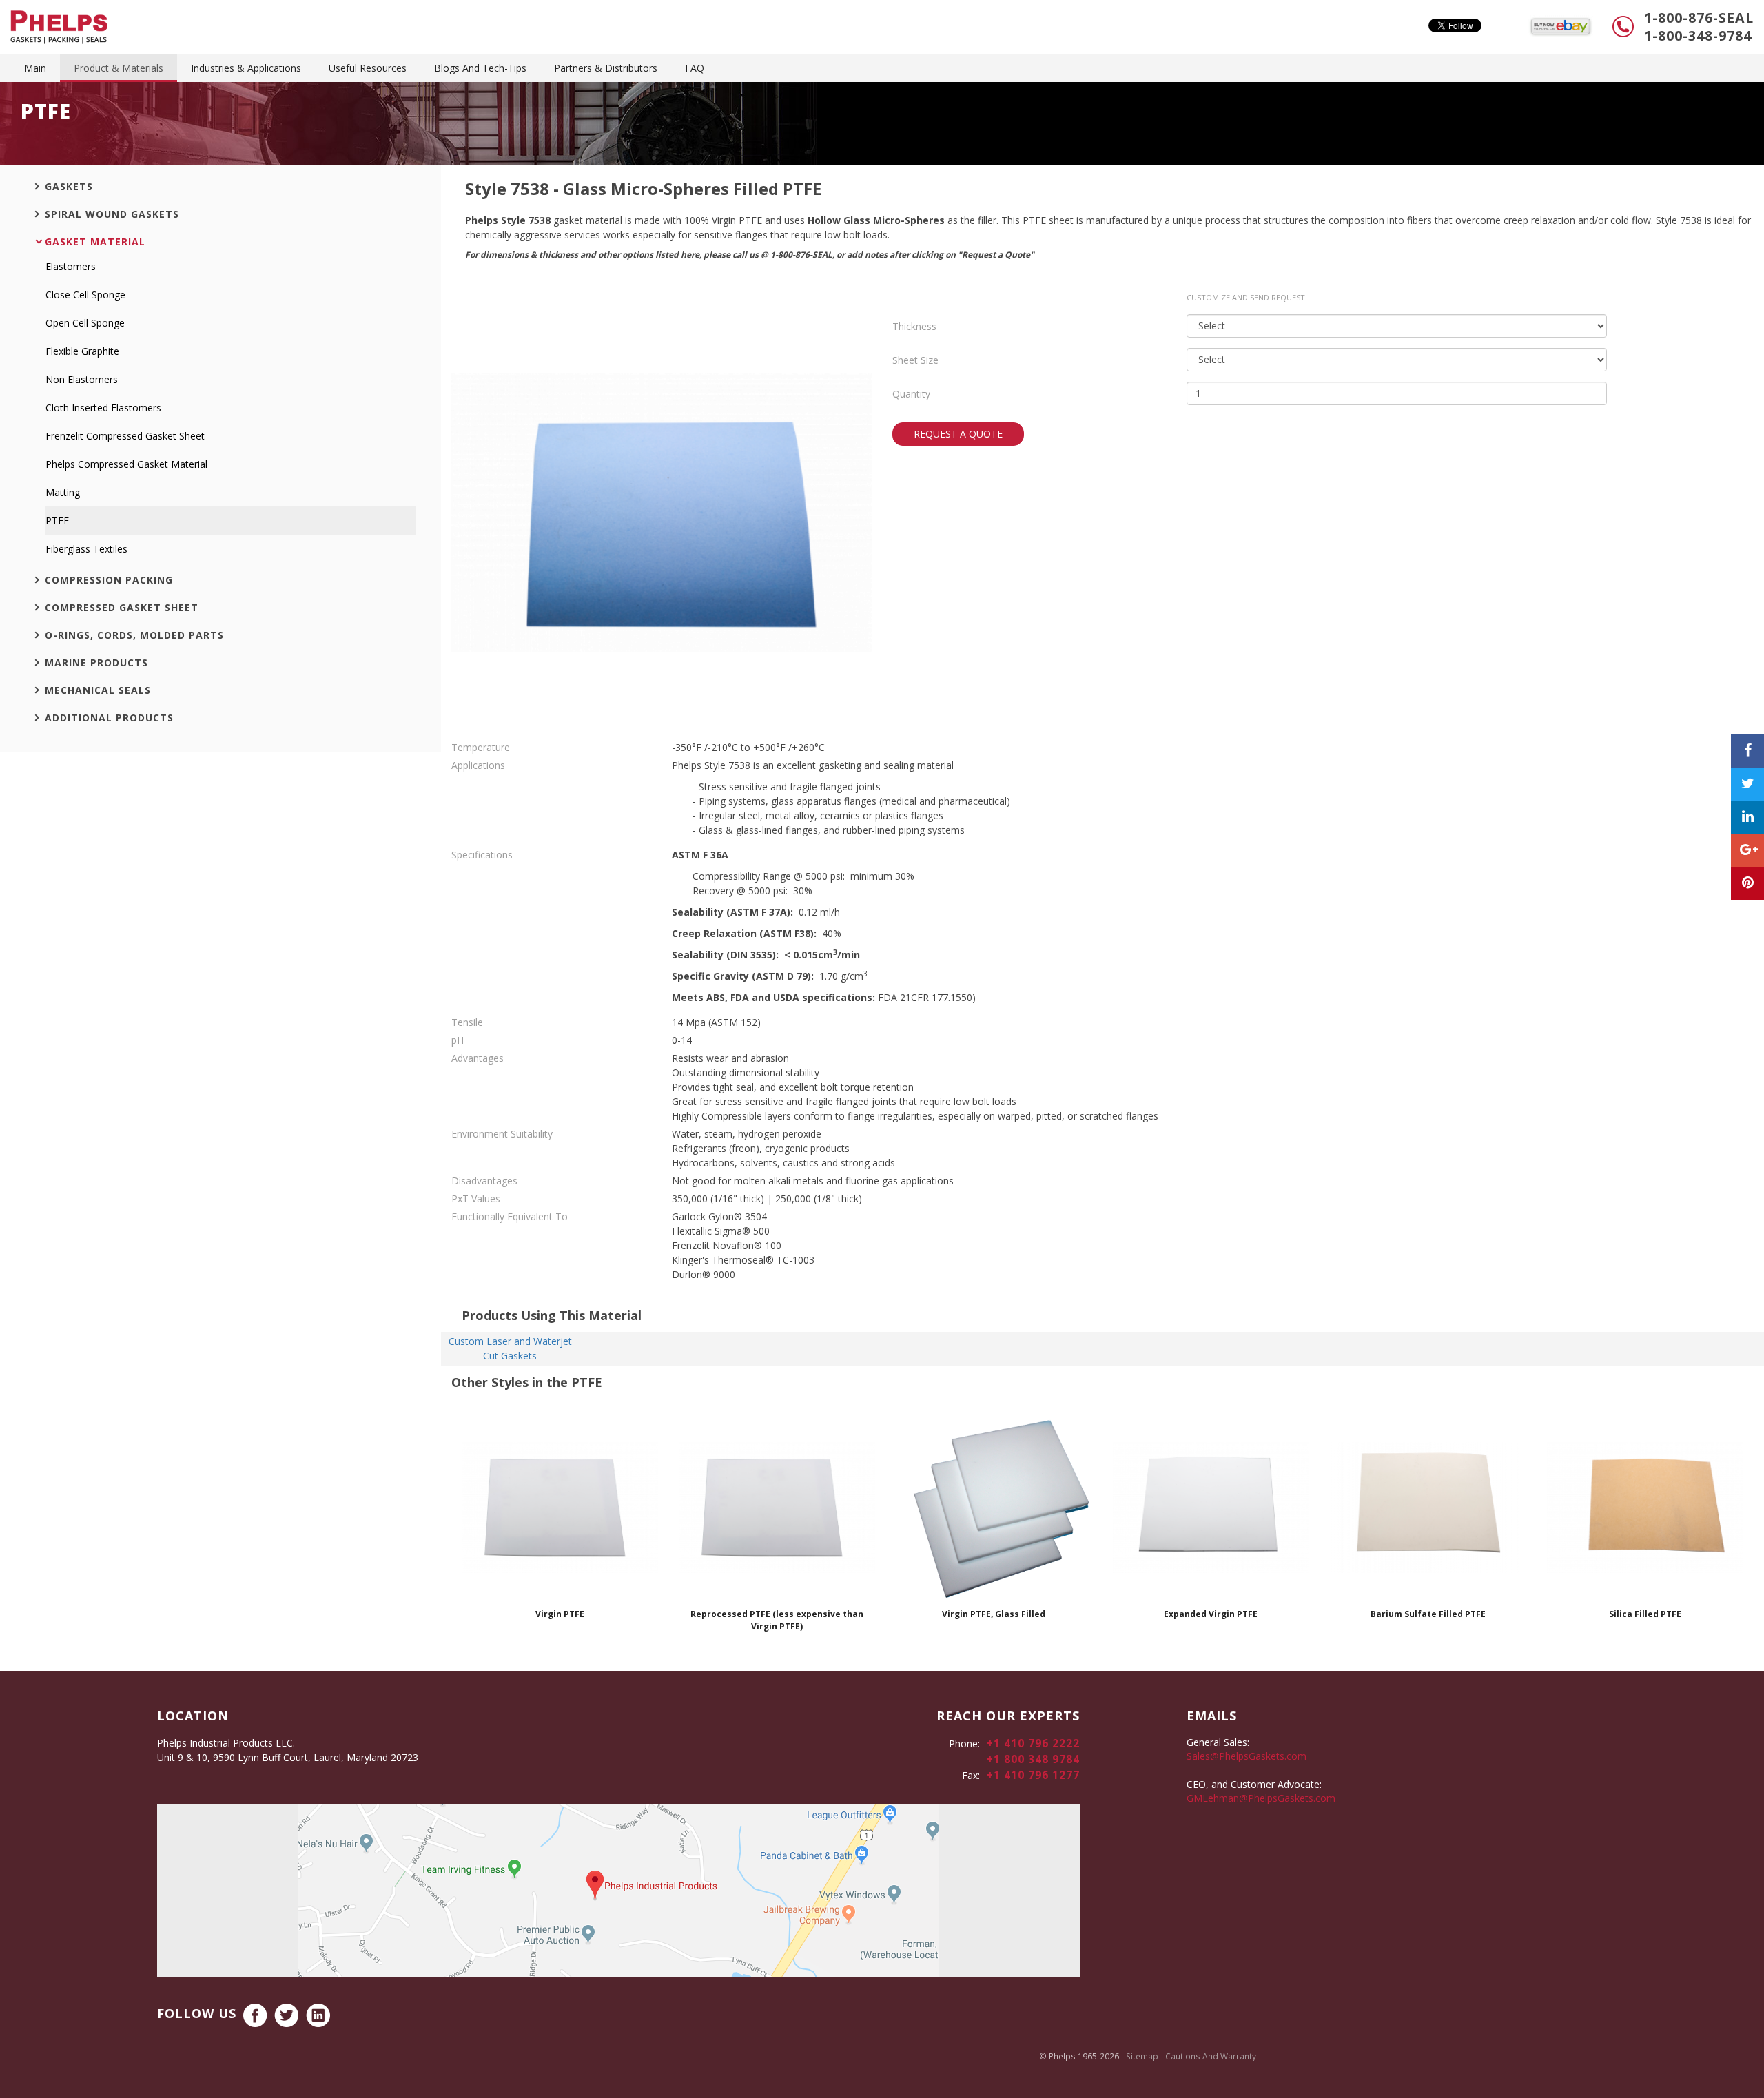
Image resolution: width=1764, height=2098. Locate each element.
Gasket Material (95, 241)
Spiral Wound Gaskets (112, 214)
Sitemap (1142, 2056)
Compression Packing (109, 580)
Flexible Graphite (82, 351)
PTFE (57, 521)
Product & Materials (119, 68)
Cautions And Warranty (1211, 2056)
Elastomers (71, 266)
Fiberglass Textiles (86, 549)
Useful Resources (368, 68)
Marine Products (96, 662)
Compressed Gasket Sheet (122, 607)
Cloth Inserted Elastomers (103, 408)
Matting (63, 492)
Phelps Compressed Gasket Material (126, 464)
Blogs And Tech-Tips (480, 68)
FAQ (695, 68)
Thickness (914, 326)
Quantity (911, 394)
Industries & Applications (246, 68)
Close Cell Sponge (85, 295)
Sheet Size (915, 360)
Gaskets (69, 186)
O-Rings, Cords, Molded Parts (134, 635)
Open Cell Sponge (85, 323)
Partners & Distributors (606, 68)
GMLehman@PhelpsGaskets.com (1261, 1798)
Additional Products (109, 718)
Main (35, 68)
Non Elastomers (82, 379)
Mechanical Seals (98, 690)
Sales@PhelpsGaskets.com (1247, 1756)
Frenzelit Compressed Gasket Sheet (125, 436)
